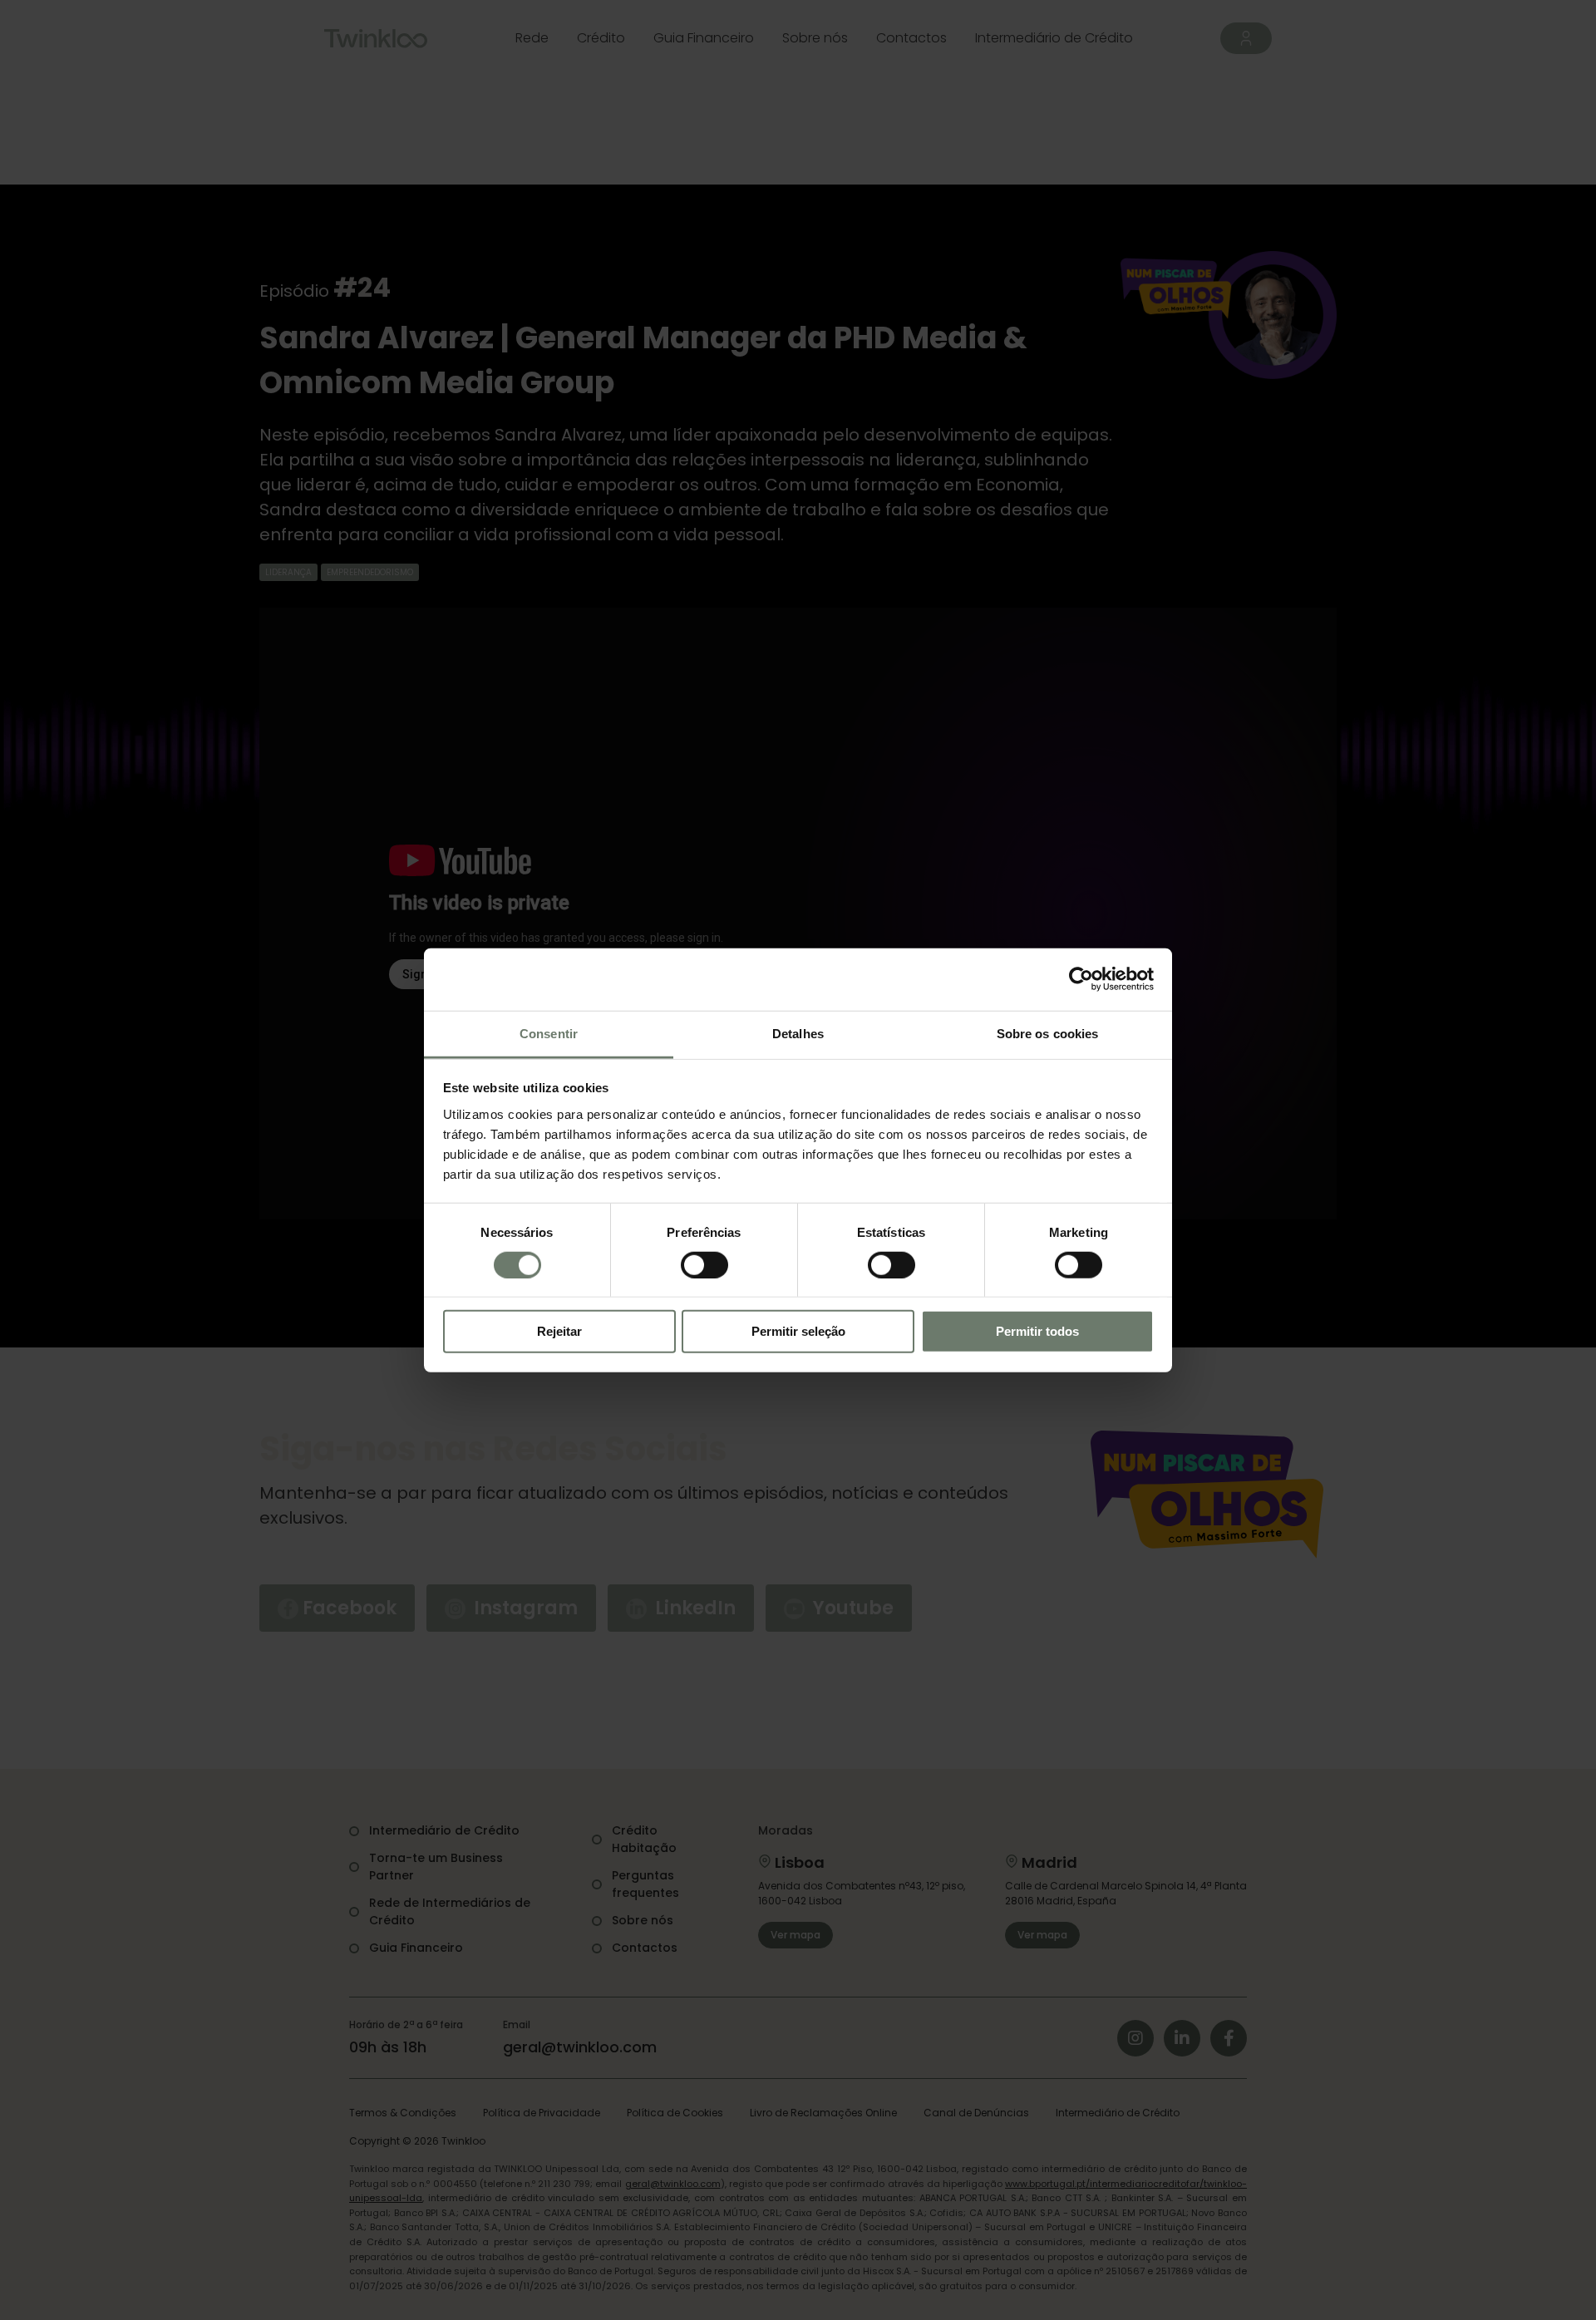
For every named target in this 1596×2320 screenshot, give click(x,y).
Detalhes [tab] (798, 1033)
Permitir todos (1037, 1331)
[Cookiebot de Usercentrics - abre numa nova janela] (1081, 979)
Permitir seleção (798, 1331)
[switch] (704, 1265)
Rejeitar (559, 1331)
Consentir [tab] (549, 1033)
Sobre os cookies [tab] (1048, 1033)
